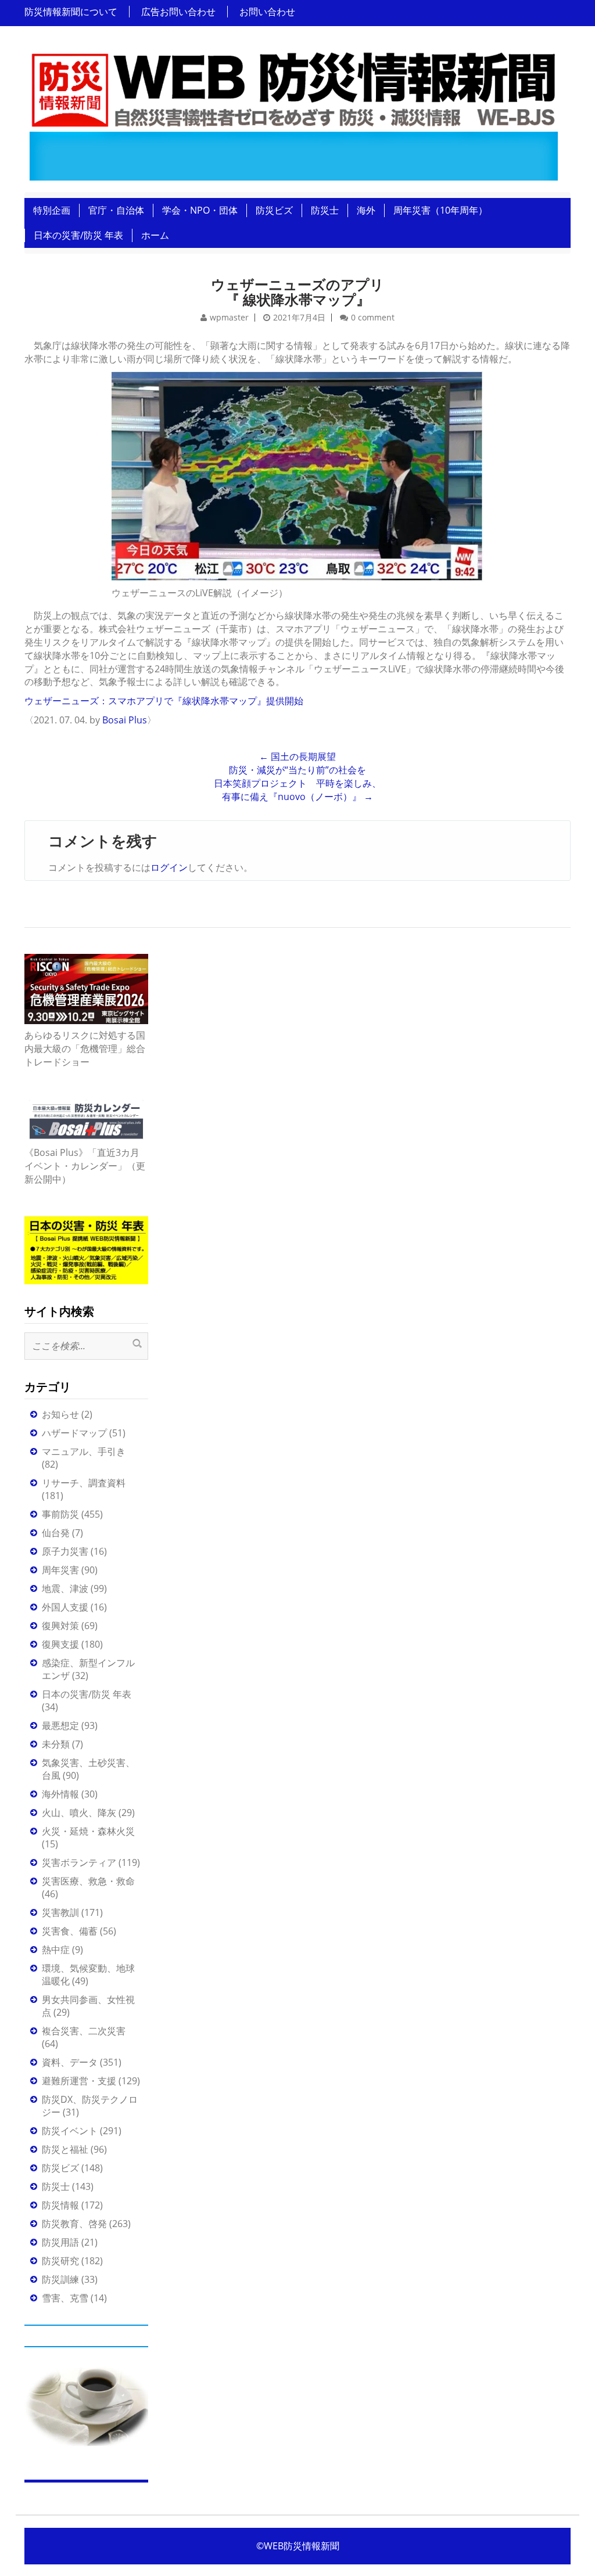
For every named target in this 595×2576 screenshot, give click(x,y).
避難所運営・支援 (79, 2081)
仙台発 (56, 1533)
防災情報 (60, 2205)
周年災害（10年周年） (440, 210)
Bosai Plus (125, 720)
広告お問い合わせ (178, 12)
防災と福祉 (65, 2149)
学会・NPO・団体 (200, 210)
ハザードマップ (74, 1433)
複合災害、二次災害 (84, 2031)
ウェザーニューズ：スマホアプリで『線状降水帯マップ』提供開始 (164, 701)
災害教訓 (60, 1912)
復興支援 (60, 1644)
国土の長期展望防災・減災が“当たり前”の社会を (297, 763)
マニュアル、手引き (84, 1451)
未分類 (56, 1744)
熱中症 (56, 1950)
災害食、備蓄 (70, 1931)
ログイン (169, 867)
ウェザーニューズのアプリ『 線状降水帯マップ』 (297, 292)
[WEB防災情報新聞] (293, 113)
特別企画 (52, 210)
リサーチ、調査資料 (84, 1483)
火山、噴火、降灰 (79, 1813)
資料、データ (70, 2062)
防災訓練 (60, 2279)
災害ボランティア (79, 1862)
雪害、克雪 (65, 2298)
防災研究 (60, 2261)
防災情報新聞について (71, 12)
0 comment (373, 317)
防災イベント (70, 2131)
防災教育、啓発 (74, 2224)
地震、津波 (65, 1588)
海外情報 (60, 1794)
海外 (366, 210)
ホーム (155, 235)
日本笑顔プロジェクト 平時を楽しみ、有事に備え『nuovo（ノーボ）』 (297, 790)
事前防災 (60, 1514)
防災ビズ (274, 210)
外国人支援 (65, 1607)
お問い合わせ (267, 12)
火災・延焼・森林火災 (88, 1831)
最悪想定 (60, 1725)
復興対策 (60, 1626)
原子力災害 (65, 1551)
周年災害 (60, 1570)
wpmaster (229, 317)
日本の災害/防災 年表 (78, 235)
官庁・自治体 (116, 210)
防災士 (325, 210)
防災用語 (60, 2242)
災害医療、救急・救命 (88, 1881)
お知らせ (60, 1414)
